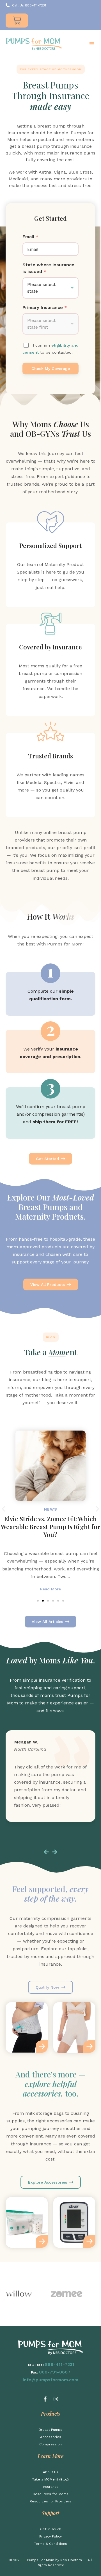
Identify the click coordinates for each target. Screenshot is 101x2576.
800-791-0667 (55, 2372)
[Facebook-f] (45, 2399)
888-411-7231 (60, 2364)
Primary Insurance (45, 307)
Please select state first (41, 324)
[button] (92, 44)
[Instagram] (56, 2399)
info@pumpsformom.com (50, 2380)
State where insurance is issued (48, 268)
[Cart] (17, 21)
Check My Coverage (51, 369)
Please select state (41, 288)
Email (30, 237)
